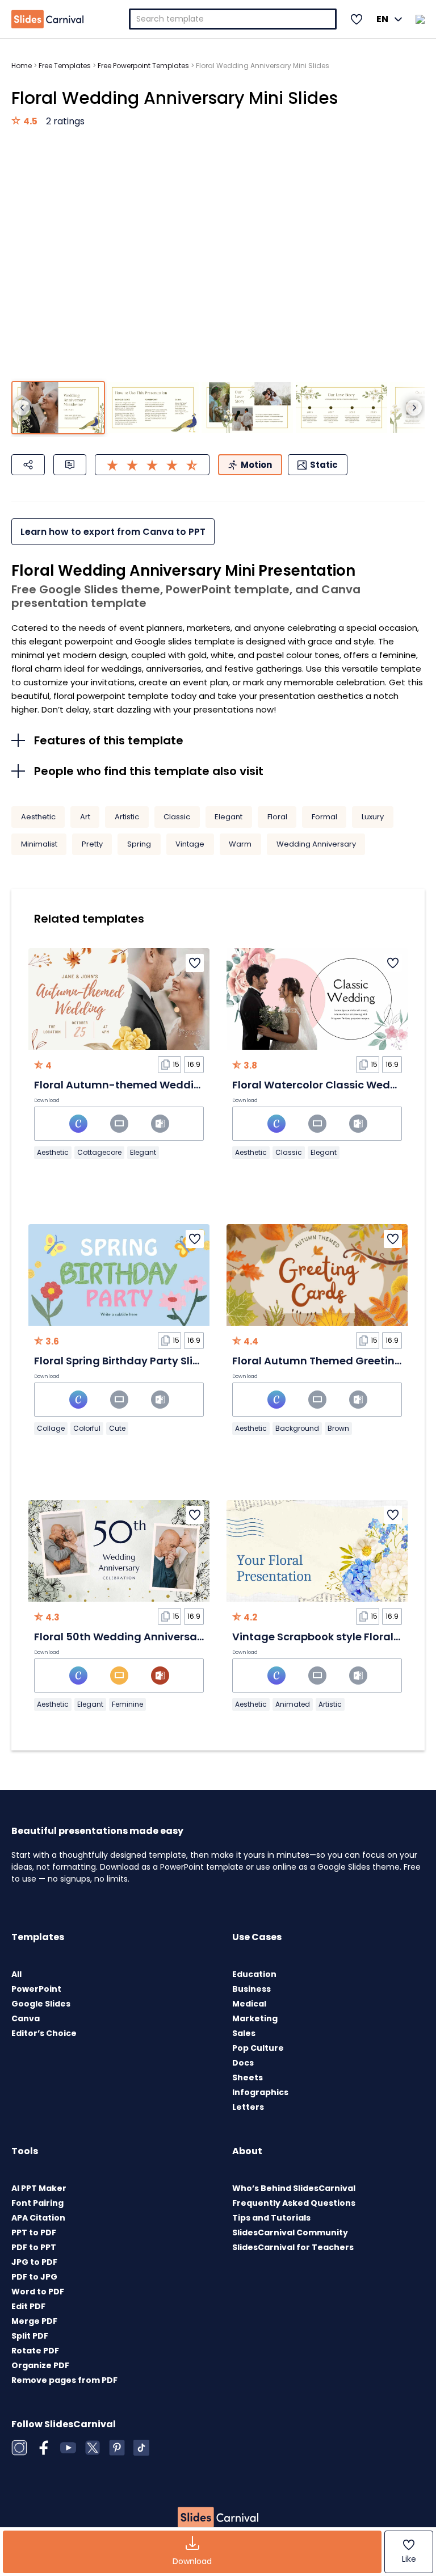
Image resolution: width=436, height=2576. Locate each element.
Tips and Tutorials (271, 2218)
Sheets (248, 2077)
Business (251, 1989)
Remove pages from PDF (64, 2380)
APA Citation (38, 2218)
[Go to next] (414, 408)
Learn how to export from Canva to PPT (113, 532)
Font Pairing (37, 2203)
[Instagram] (19, 2448)
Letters (248, 2107)
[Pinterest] (117, 2448)
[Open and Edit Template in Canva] (78, 1124)
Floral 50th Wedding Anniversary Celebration (153, 1637)
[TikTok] (141, 2448)
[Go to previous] (22, 408)
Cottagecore (99, 1152)
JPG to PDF (34, 2262)
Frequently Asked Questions (294, 2203)
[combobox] (233, 19)
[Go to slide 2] (152, 408)
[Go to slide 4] (341, 408)
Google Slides (41, 2004)
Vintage (190, 844)
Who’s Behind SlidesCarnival (294, 2188)
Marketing (255, 2018)
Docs (243, 2063)
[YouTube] (68, 2448)
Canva (26, 2018)
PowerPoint (36, 1989)
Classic (177, 817)
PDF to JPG (34, 2277)
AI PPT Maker (39, 2188)
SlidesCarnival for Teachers (293, 2247)
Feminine (127, 1704)
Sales (244, 2033)
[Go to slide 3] (247, 408)
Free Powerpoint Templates (143, 66)
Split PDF (30, 2336)
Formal (324, 817)
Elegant (229, 817)
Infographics (260, 2092)
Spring (139, 844)
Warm (240, 844)
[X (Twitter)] (93, 2448)
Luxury (373, 817)
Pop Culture (258, 2048)
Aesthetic (38, 817)
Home (22, 66)
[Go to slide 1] (58, 408)
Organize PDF (40, 2365)
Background (297, 1428)
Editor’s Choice (44, 2033)
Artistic (127, 817)
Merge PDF (34, 2321)
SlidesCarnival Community (290, 2232)
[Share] (28, 465)
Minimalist (39, 844)
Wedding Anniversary (316, 844)
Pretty (92, 844)
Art (85, 817)
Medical (249, 2004)
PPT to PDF (34, 2232)
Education (254, 1974)
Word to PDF (38, 2292)
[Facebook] (44, 2448)
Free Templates (65, 66)
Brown (338, 1428)
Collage (51, 1428)
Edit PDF (28, 2306)
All (16, 1974)
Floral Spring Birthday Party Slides (123, 1361)
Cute (117, 1428)
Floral (277, 817)
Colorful (87, 1428)
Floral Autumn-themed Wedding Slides (138, 1085)
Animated (293, 1704)
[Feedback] (70, 465)
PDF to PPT (34, 2247)
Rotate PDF (35, 2351)
